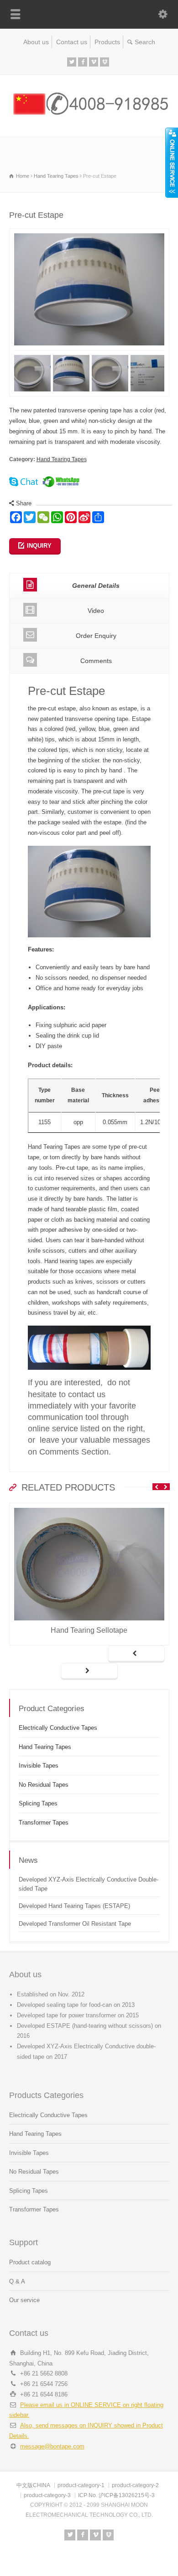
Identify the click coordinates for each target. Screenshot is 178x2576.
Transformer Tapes (44, 1823)
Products (107, 42)
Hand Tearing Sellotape (89, 1630)
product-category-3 (47, 2495)
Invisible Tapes (39, 1766)
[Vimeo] (94, 62)
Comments (96, 661)
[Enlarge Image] (89, 234)
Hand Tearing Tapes (62, 459)
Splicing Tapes (38, 1803)
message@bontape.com (52, 2446)
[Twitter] (72, 62)
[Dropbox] (105, 62)
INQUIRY (39, 546)
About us (36, 42)
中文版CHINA (33, 2485)
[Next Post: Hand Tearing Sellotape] (89, 1671)
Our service (24, 2300)
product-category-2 (135, 2485)
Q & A (17, 2281)
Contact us (72, 42)
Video (96, 611)
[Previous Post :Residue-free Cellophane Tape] (136, 1654)
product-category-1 (81, 2485)
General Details (96, 586)
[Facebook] (83, 62)
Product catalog (30, 2262)
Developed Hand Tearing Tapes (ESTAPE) (74, 1906)
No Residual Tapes (44, 1785)
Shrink (172, 161)
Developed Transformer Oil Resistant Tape (75, 1924)
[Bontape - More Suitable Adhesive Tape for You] (89, 117)
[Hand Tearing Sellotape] (89, 1508)
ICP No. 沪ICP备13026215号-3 (116, 2495)
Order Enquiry (96, 636)
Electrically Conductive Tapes (58, 1728)
